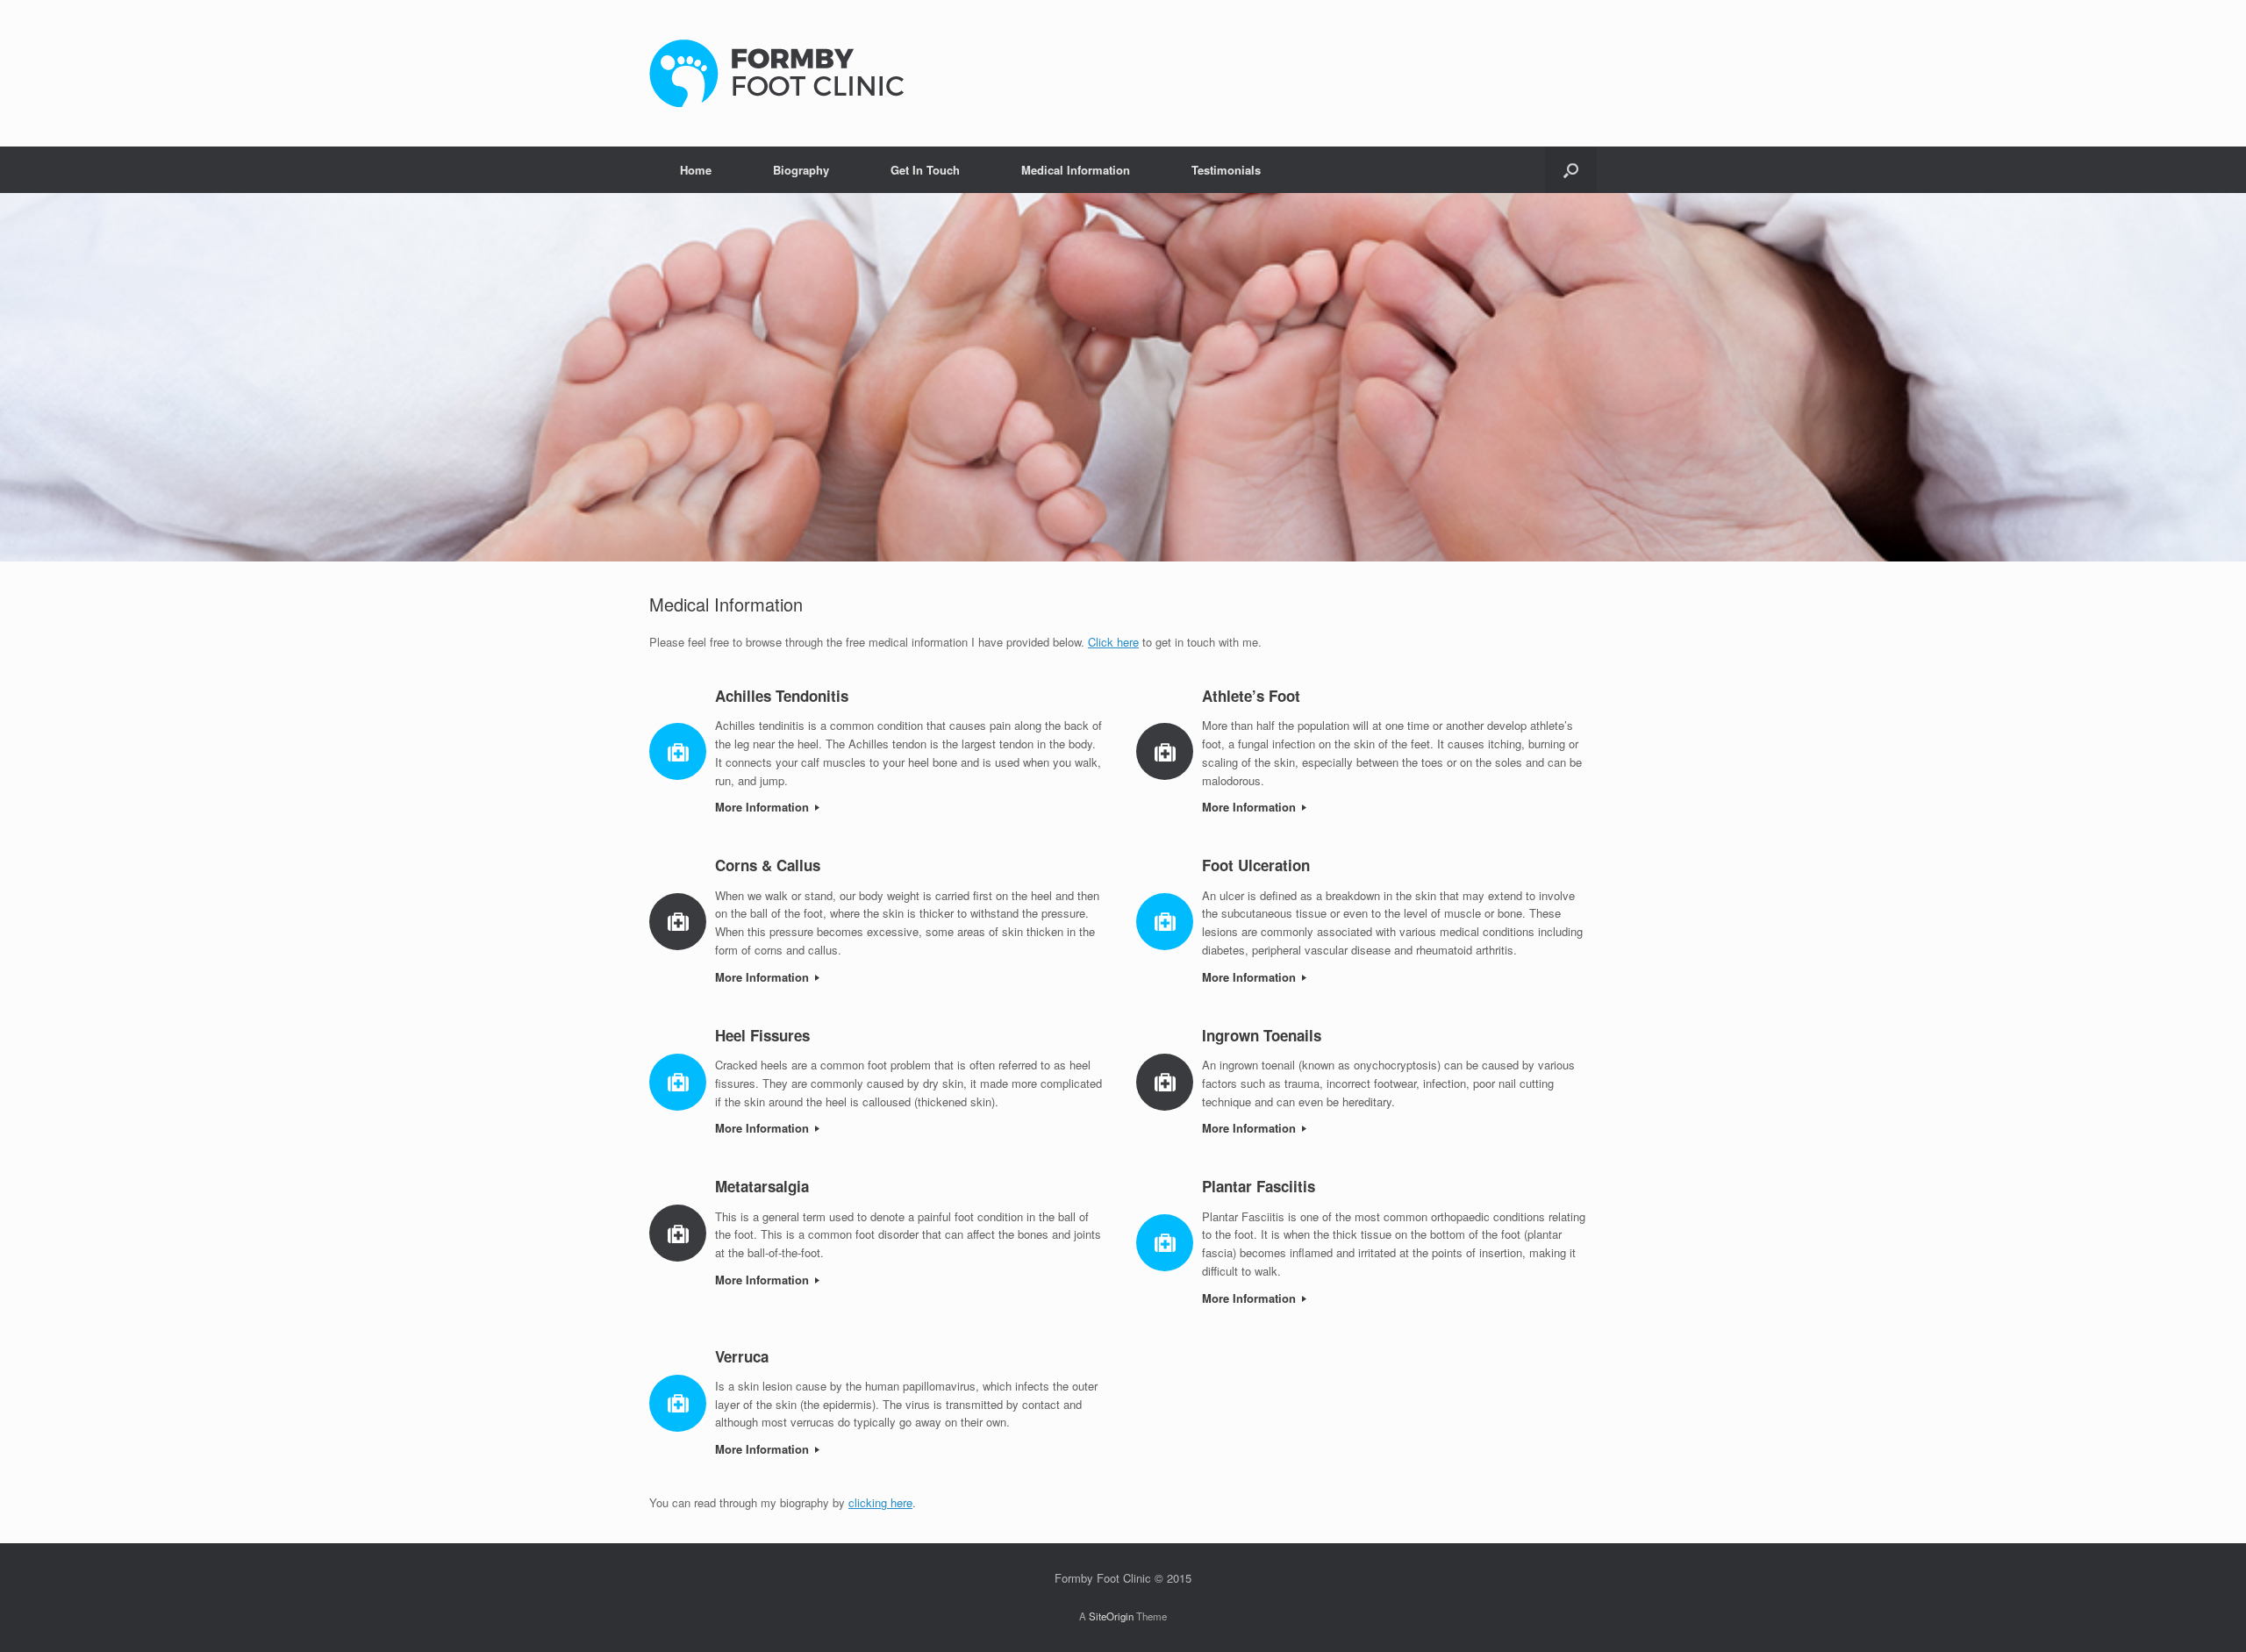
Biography (801, 170)
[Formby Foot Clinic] (776, 73)
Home (696, 170)
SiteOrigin (1111, 1616)
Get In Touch (925, 170)
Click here (1113, 642)
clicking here (880, 1502)
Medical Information (1076, 170)
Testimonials (1226, 170)
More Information (764, 807)
